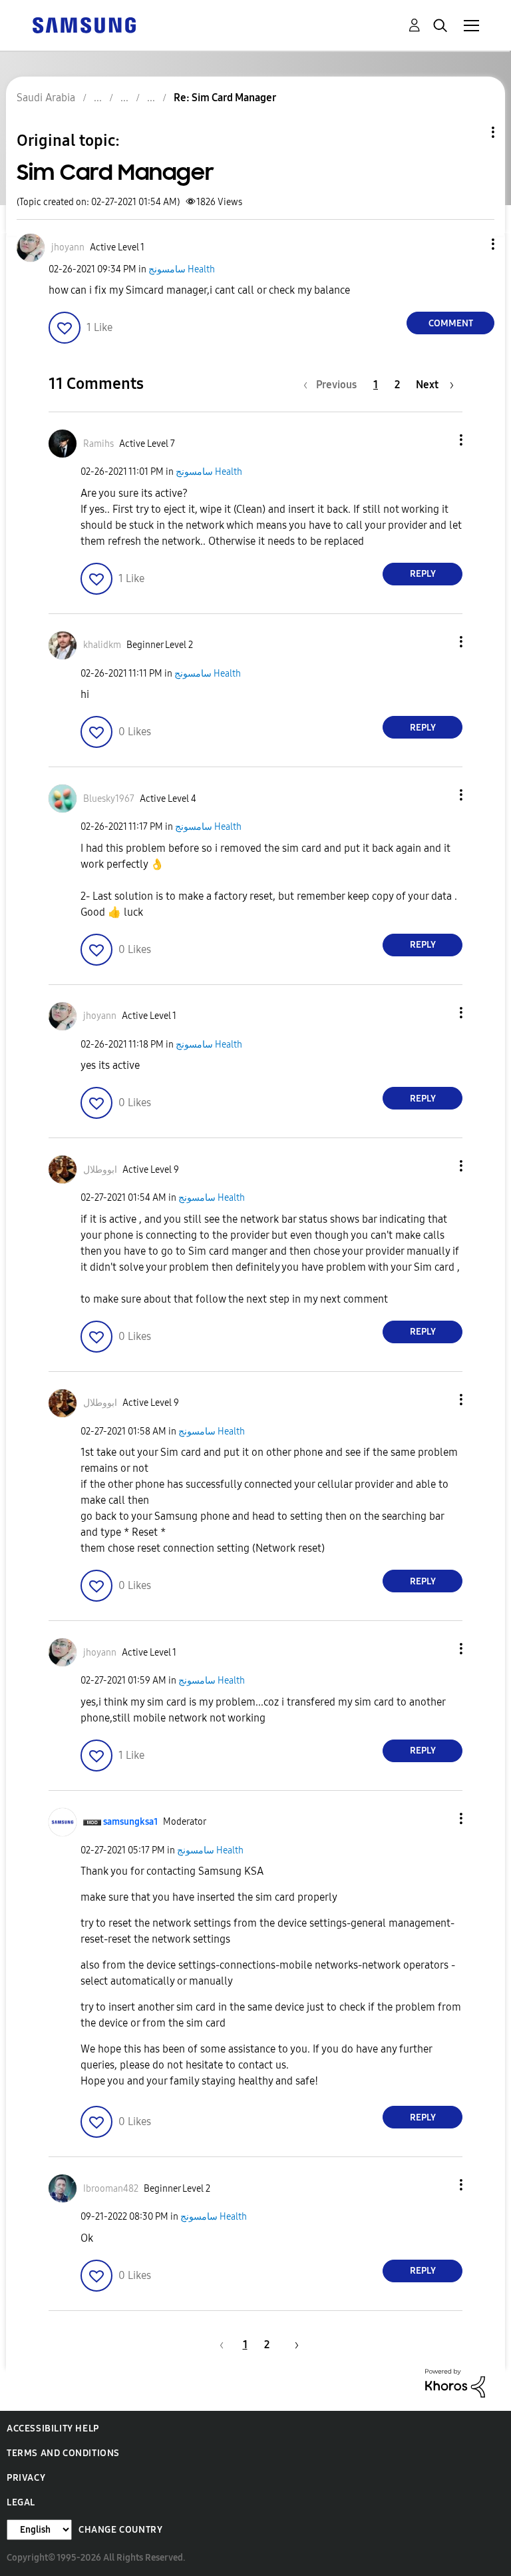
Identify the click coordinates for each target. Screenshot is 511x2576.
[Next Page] (292, 2345)
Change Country (120, 2530)
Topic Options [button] (470, 132)
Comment (451, 323)
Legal (21, 2502)
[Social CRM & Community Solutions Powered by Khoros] (455, 2382)
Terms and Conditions (63, 2453)
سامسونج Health (182, 269)
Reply (423, 574)
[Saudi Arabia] (84, 24)
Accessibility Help (53, 2428)
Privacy (26, 2478)
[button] (471, 244)
